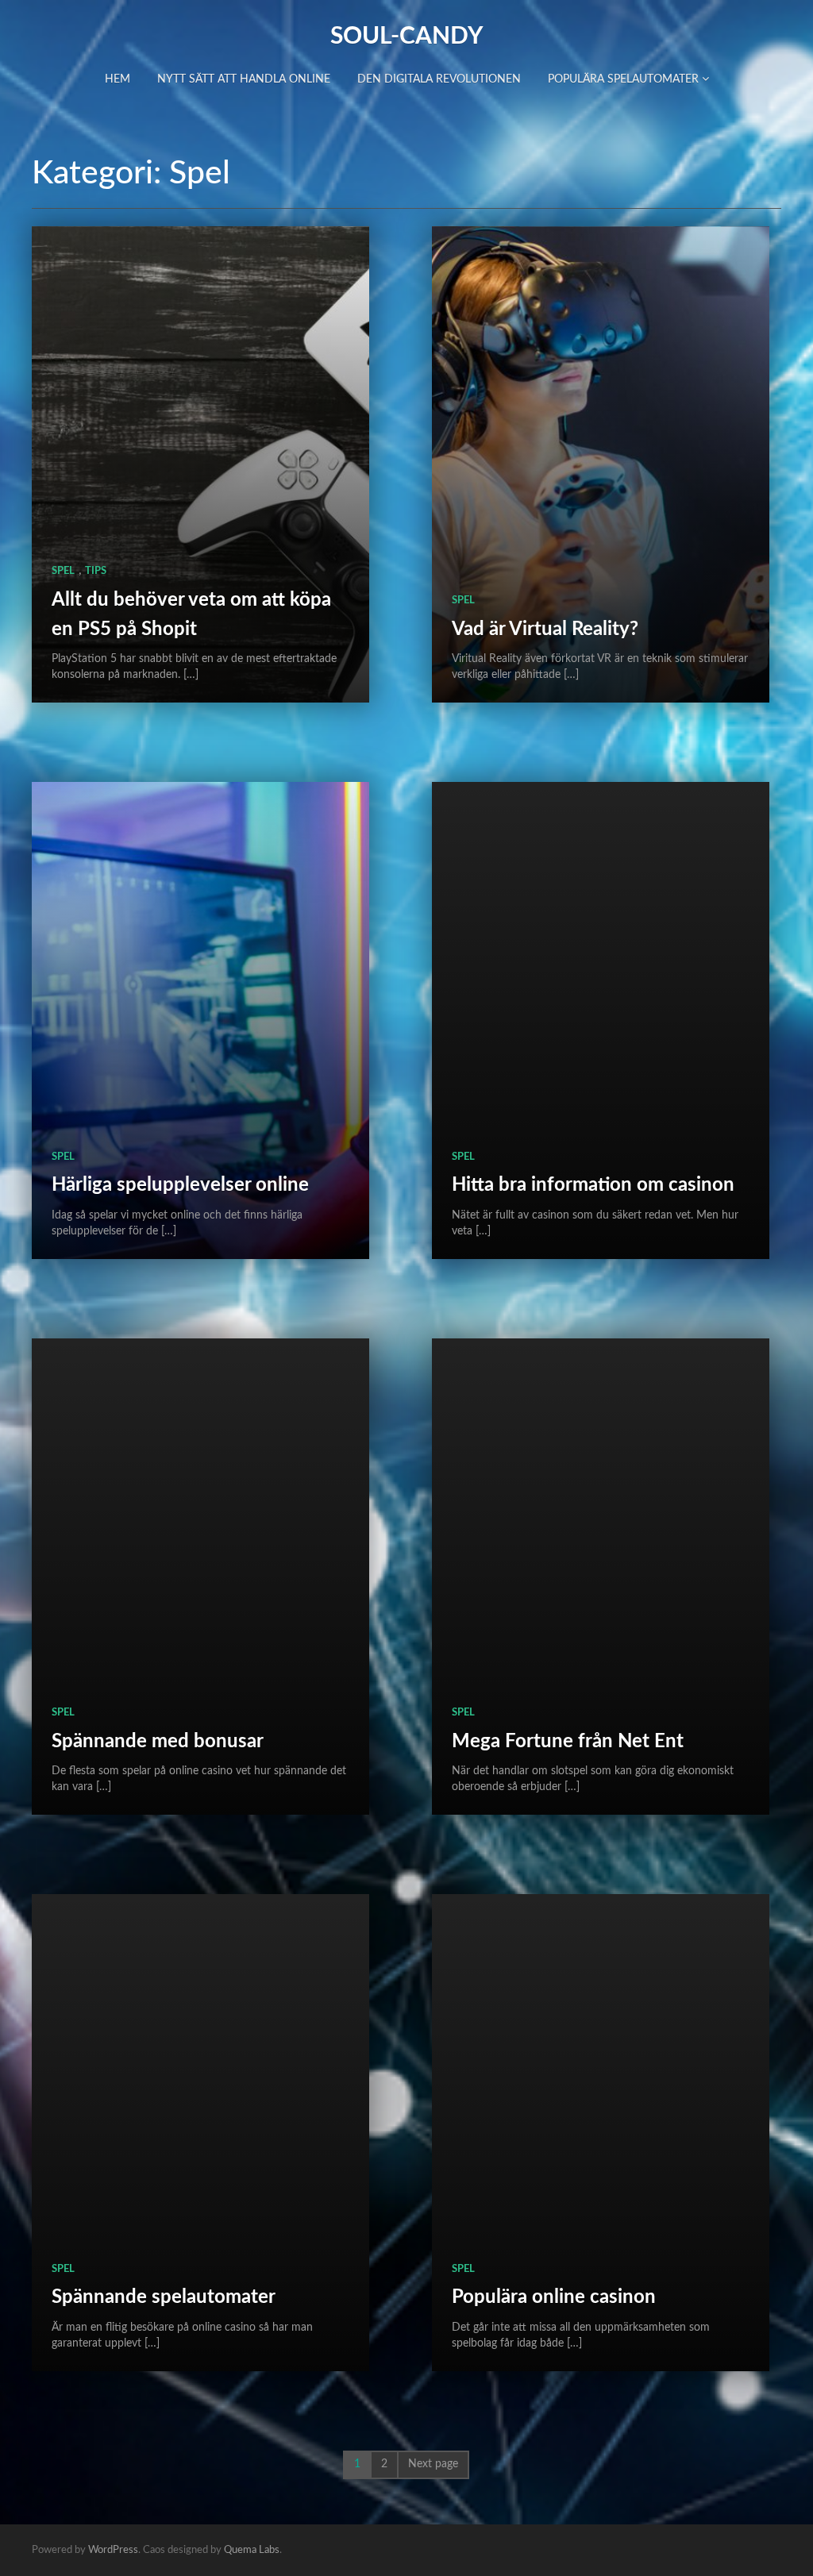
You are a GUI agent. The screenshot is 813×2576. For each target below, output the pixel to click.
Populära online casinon (554, 2297)
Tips (96, 571)
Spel (63, 571)
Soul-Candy (406, 37)
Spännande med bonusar (158, 1742)
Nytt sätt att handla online (244, 79)
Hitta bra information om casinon (593, 1185)
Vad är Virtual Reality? (545, 630)
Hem (118, 79)
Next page (433, 2464)
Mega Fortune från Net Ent (568, 1742)
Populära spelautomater (625, 79)
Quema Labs (252, 2550)
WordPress (113, 2550)
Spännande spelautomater (164, 2297)
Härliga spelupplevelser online (180, 1185)
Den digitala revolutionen (439, 79)
